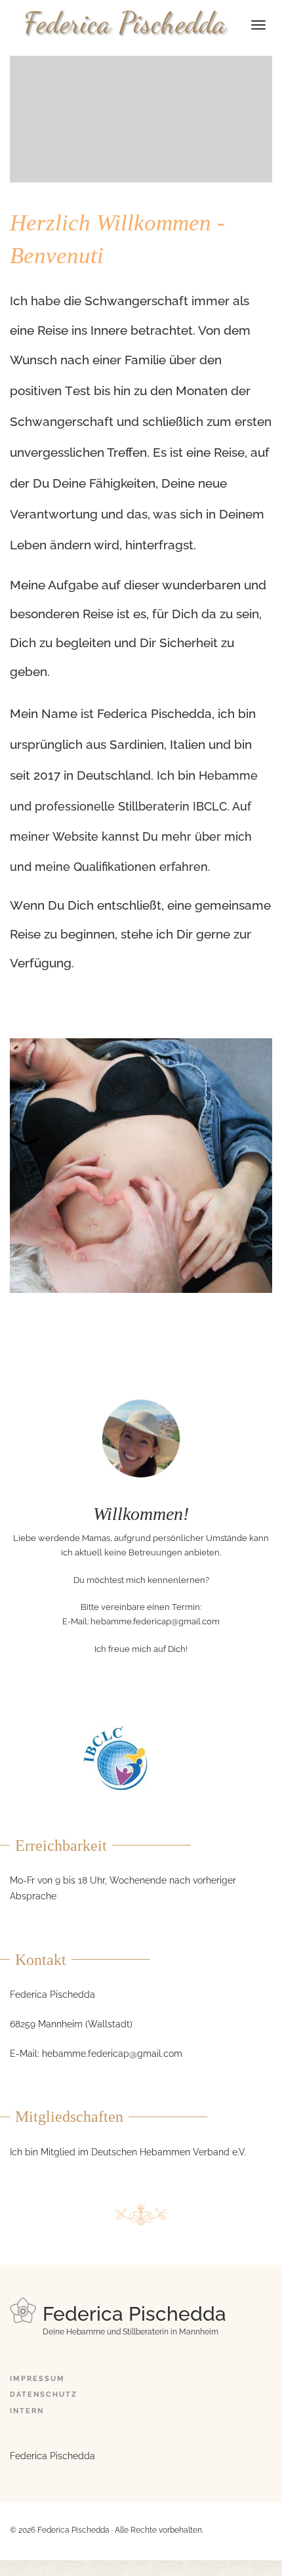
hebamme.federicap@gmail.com (155, 1621)
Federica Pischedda (125, 23)
